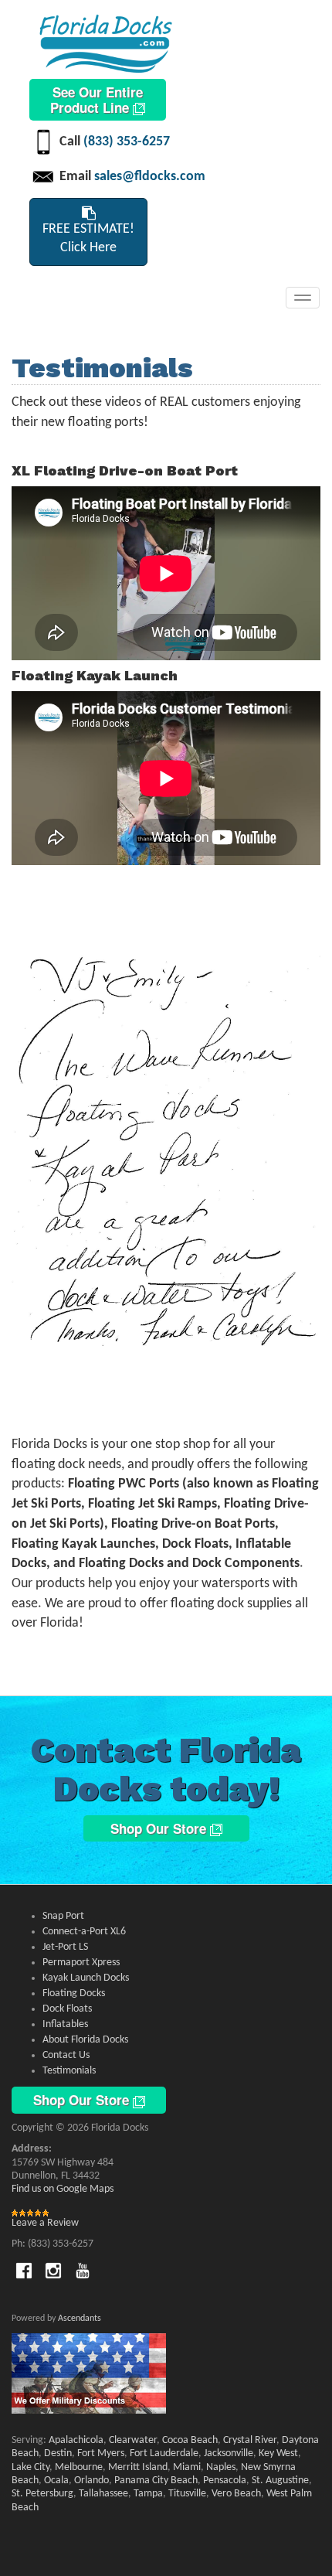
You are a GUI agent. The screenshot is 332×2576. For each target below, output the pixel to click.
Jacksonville (229, 2453)
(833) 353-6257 (127, 142)
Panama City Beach (156, 2481)
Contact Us (66, 2055)
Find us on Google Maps (63, 2189)
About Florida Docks (85, 2040)
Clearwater (133, 2440)
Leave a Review (45, 2223)
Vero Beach (236, 2494)
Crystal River (250, 2440)
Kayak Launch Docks (86, 1978)
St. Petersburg (42, 2494)
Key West (278, 2453)
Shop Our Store (160, 1828)
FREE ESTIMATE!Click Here (88, 239)
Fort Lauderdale (164, 2453)
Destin (58, 2453)
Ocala (56, 2481)
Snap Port (63, 1916)
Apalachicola (76, 2440)
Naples (221, 2467)
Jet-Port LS (65, 1947)
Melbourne (79, 2467)
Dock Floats (67, 2009)
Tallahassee (103, 2494)
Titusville (187, 2494)
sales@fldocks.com (150, 177)
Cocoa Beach (190, 2440)
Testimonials (69, 2071)
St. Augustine (280, 2481)
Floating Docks (74, 1993)
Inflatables (65, 2024)
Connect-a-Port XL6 (84, 1932)
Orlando (91, 2481)
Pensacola (225, 2481)
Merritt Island (138, 2467)
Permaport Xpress (81, 1963)
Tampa (148, 2494)
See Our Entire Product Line (97, 100)
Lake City (30, 2467)
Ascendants (80, 2319)
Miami (187, 2467)
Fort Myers (101, 2453)
